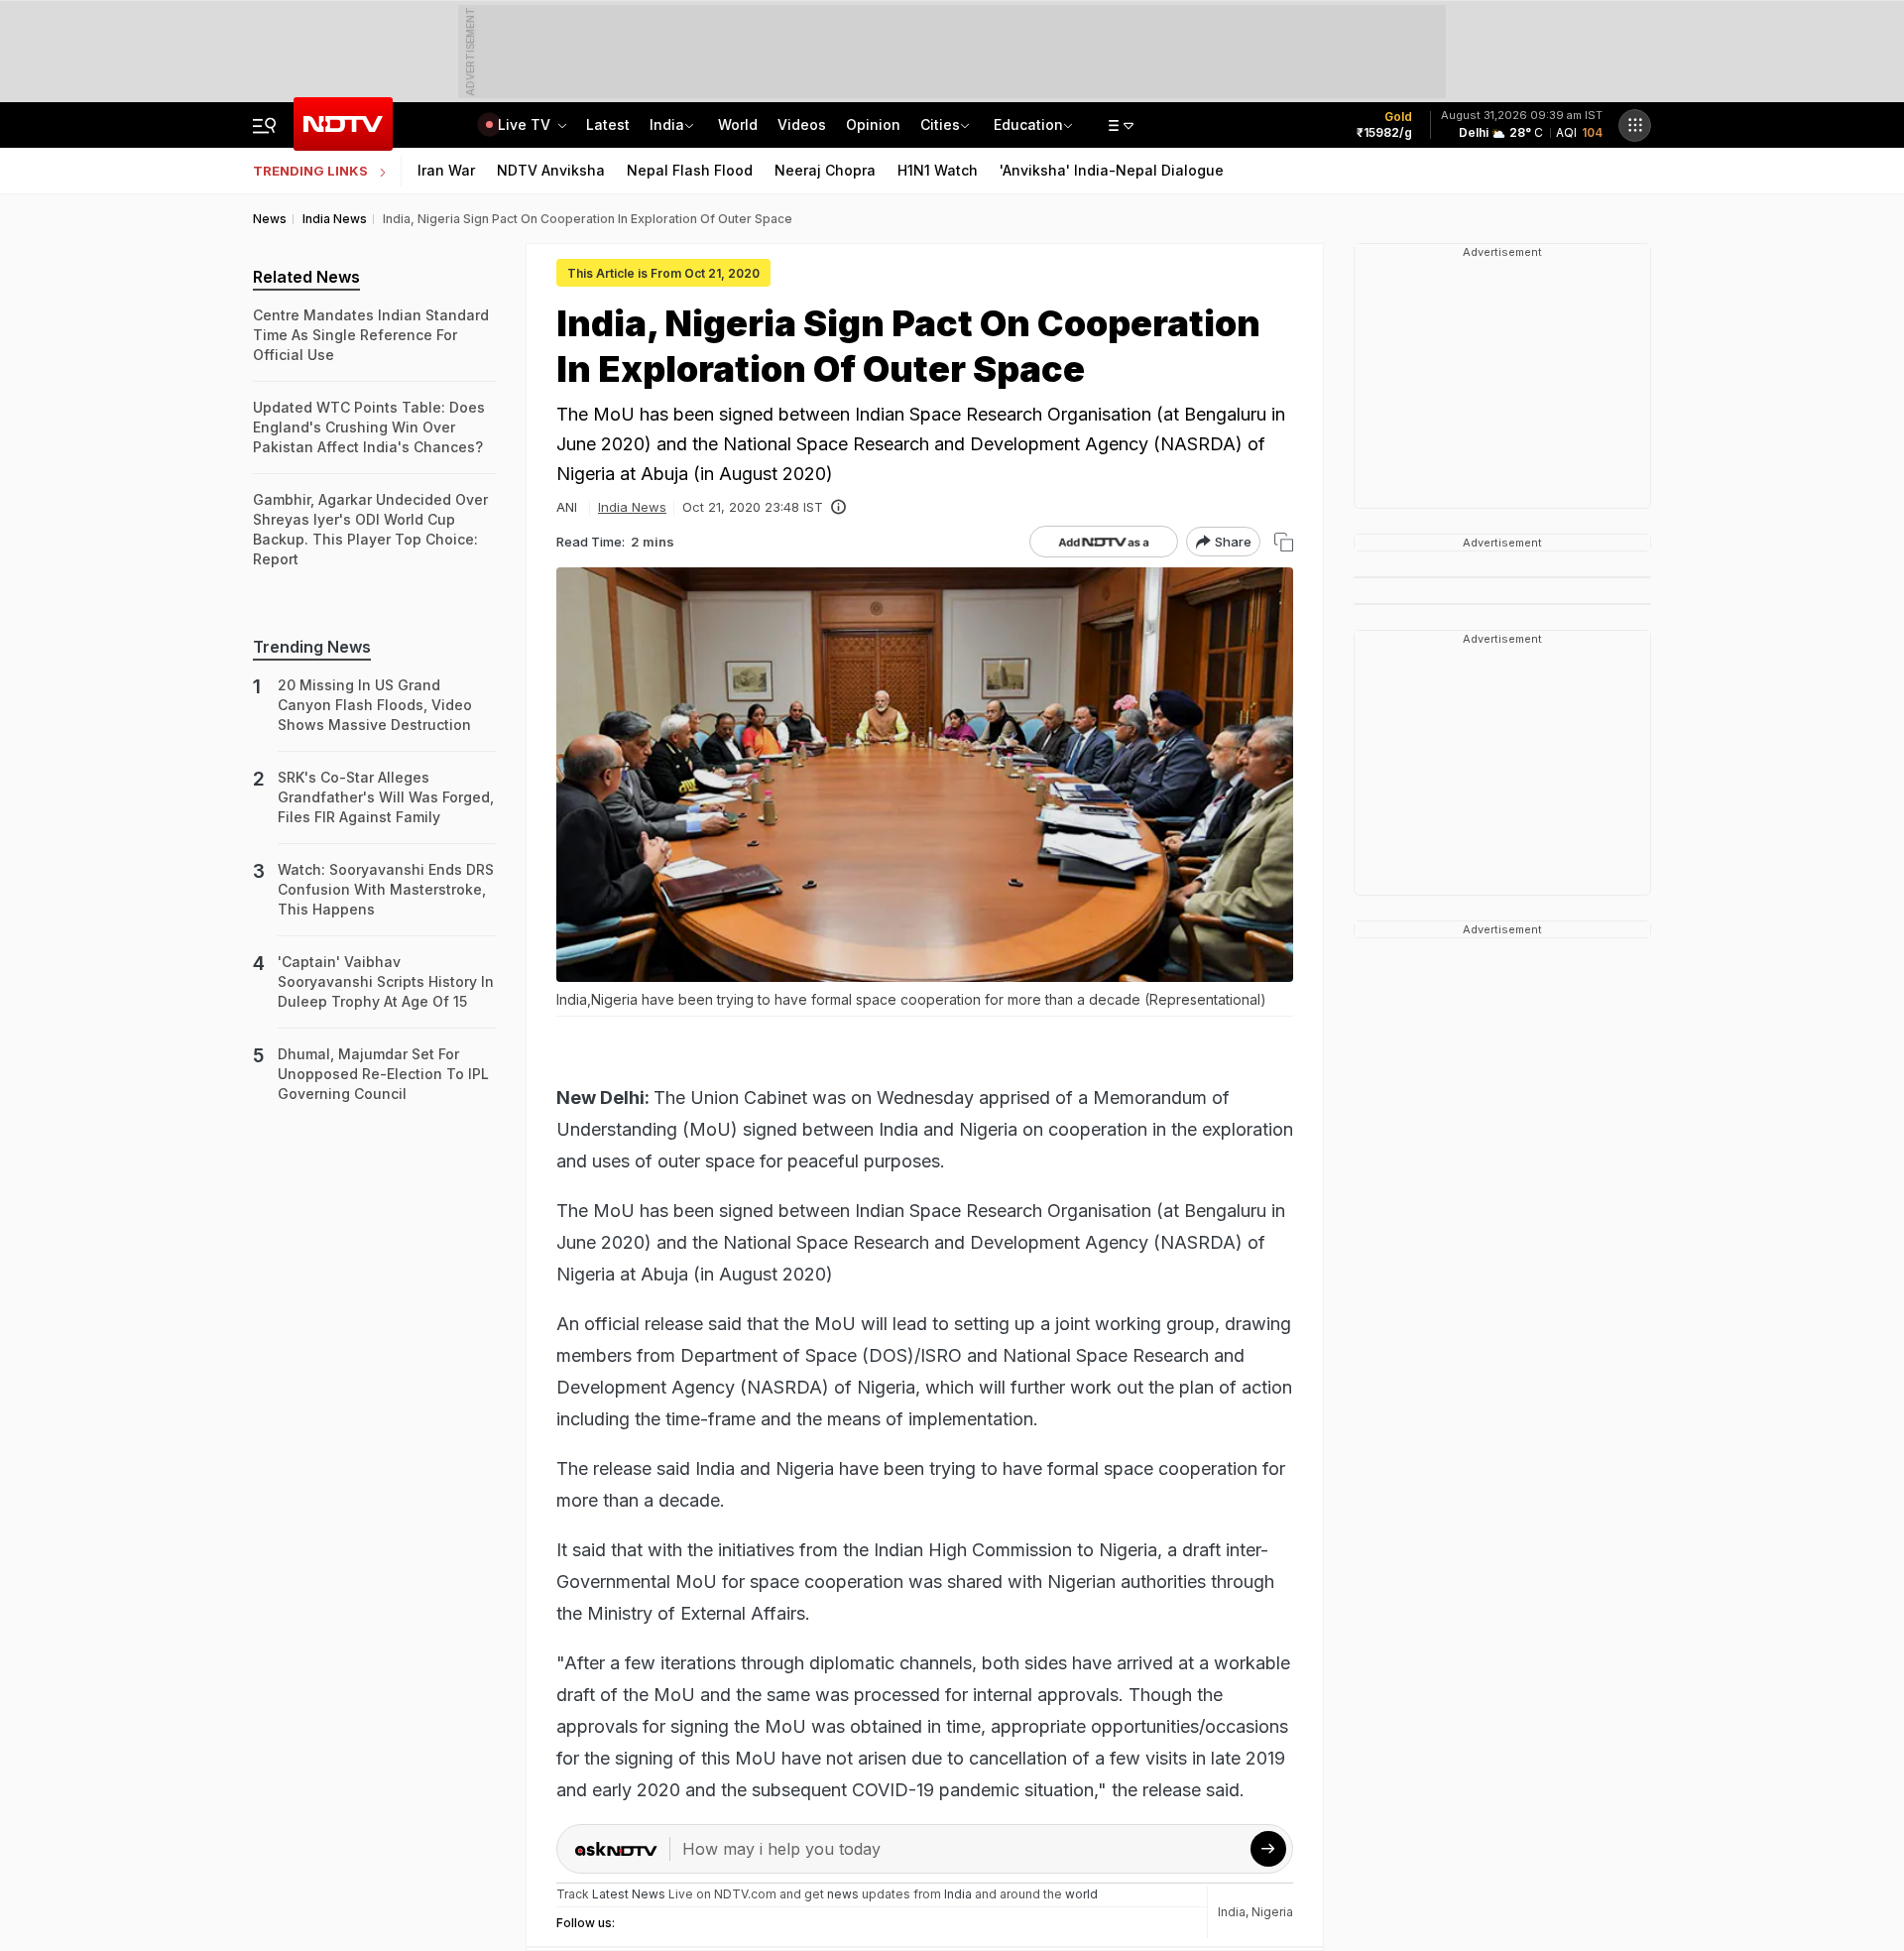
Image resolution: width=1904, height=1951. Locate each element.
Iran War (446, 170)
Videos (802, 124)
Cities (940, 124)
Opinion (873, 124)
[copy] (1284, 542)
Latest (608, 124)
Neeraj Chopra (825, 170)
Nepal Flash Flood (690, 170)
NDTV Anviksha (551, 170)
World (738, 124)
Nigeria (1272, 1912)
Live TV (526, 124)
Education (1028, 124)
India (667, 124)
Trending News (312, 647)
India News (632, 507)
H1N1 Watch (938, 170)
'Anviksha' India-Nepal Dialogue (1112, 170)
